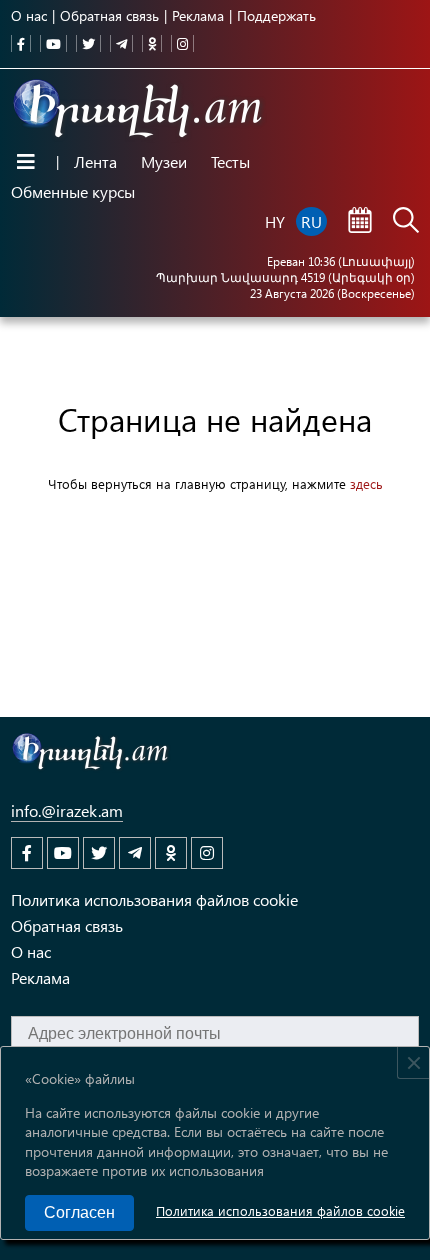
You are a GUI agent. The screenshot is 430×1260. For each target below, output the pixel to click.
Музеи (164, 161)
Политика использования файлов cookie (280, 1210)
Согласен (79, 1212)
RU (311, 221)
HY (275, 221)
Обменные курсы (73, 191)
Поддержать (276, 15)
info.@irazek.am (67, 810)
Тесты (230, 161)
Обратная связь (109, 15)
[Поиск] (406, 222)
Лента (95, 161)
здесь (366, 483)
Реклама (198, 15)
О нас (29, 15)
